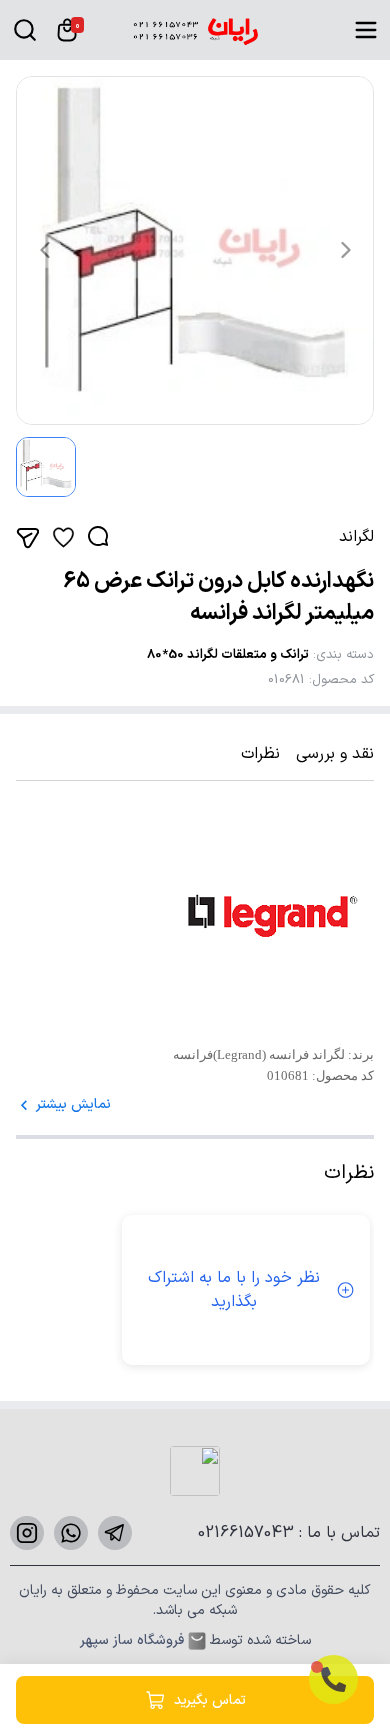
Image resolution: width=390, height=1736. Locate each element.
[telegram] (115, 1533)
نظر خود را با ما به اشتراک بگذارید (234, 1290)
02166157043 (248, 1533)
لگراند (356, 537)
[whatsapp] (71, 1533)
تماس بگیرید (210, 1700)
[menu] (366, 30)
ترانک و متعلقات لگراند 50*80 (228, 655)
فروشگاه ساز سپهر (132, 1641)
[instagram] (27, 1533)
